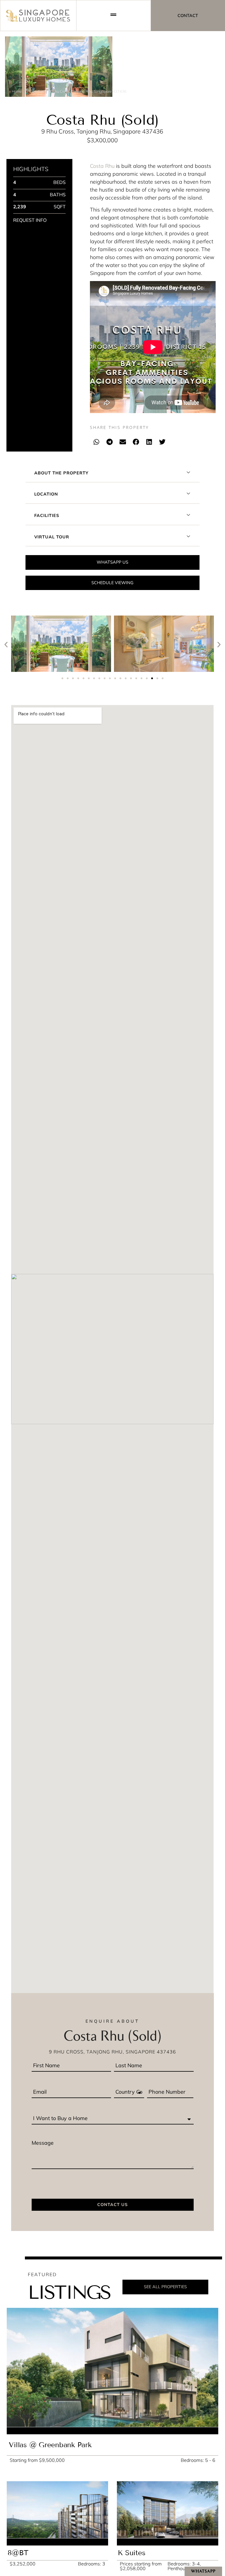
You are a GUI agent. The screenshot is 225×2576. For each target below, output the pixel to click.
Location (46, 494)
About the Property (61, 473)
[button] (97, 442)
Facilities (47, 515)
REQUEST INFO (30, 220)
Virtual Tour (52, 537)
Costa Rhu (102, 166)
